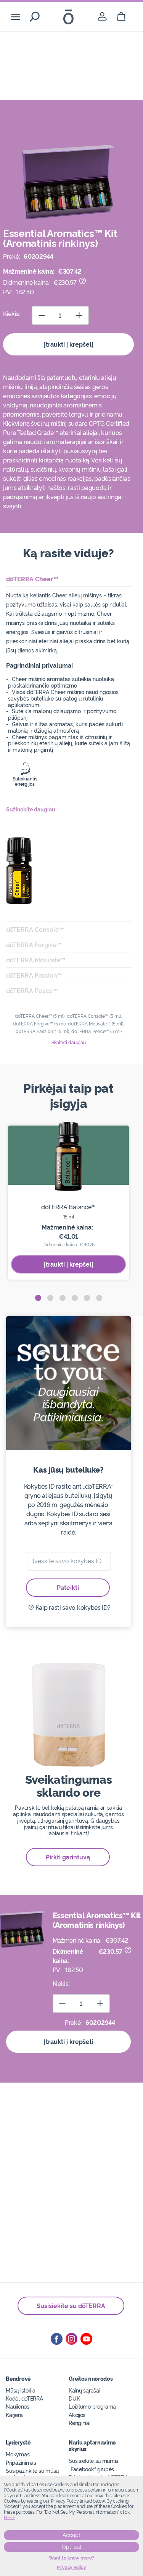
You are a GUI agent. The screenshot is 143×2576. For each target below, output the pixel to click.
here (10, 2518)
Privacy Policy (71, 2568)
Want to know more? (71, 2558)
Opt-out (72, 2547)
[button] (38, 1298)
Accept (71, 2535)
